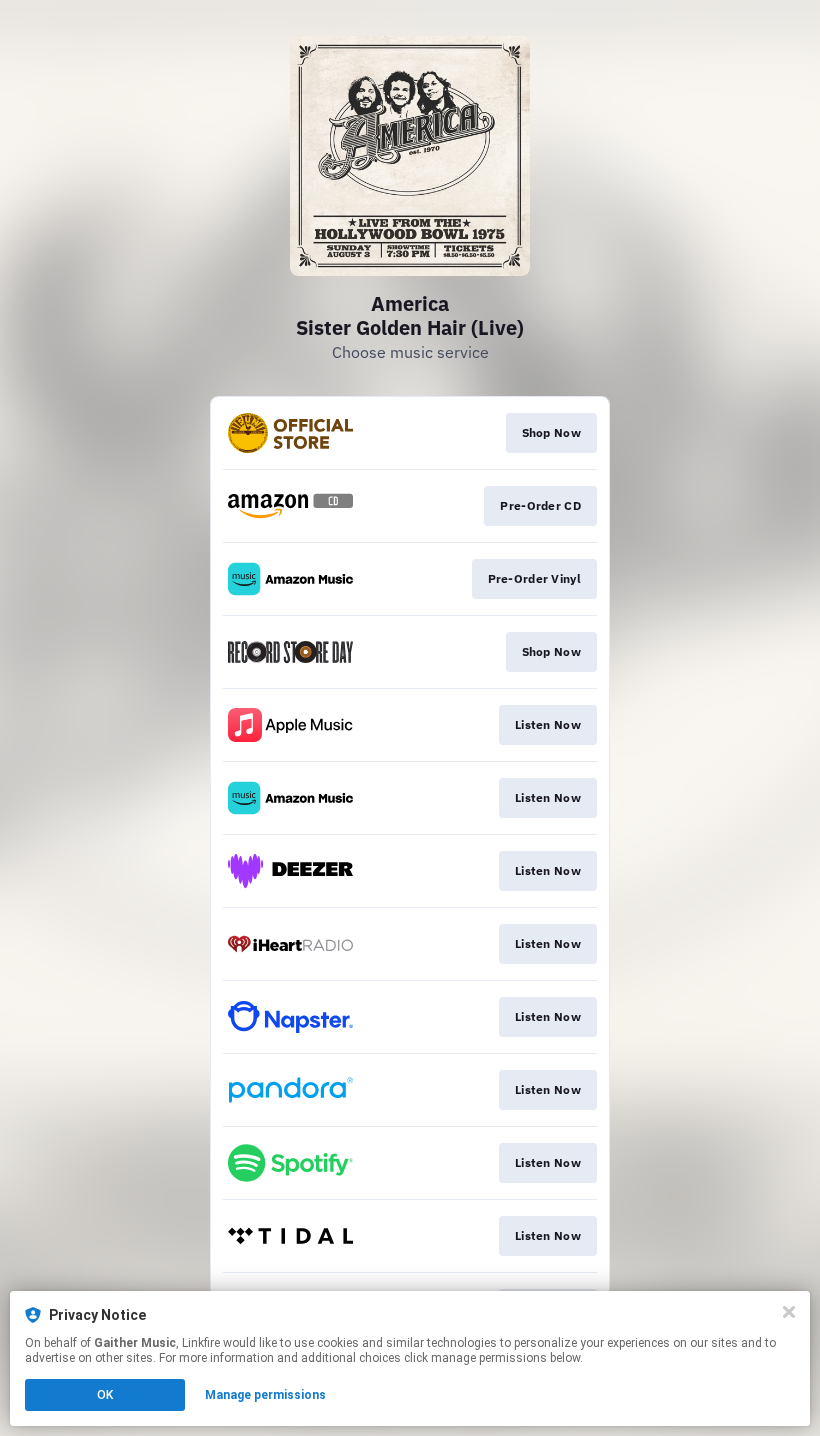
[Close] (789, 1312)
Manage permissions (265, 1395)
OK (105, 1395)
